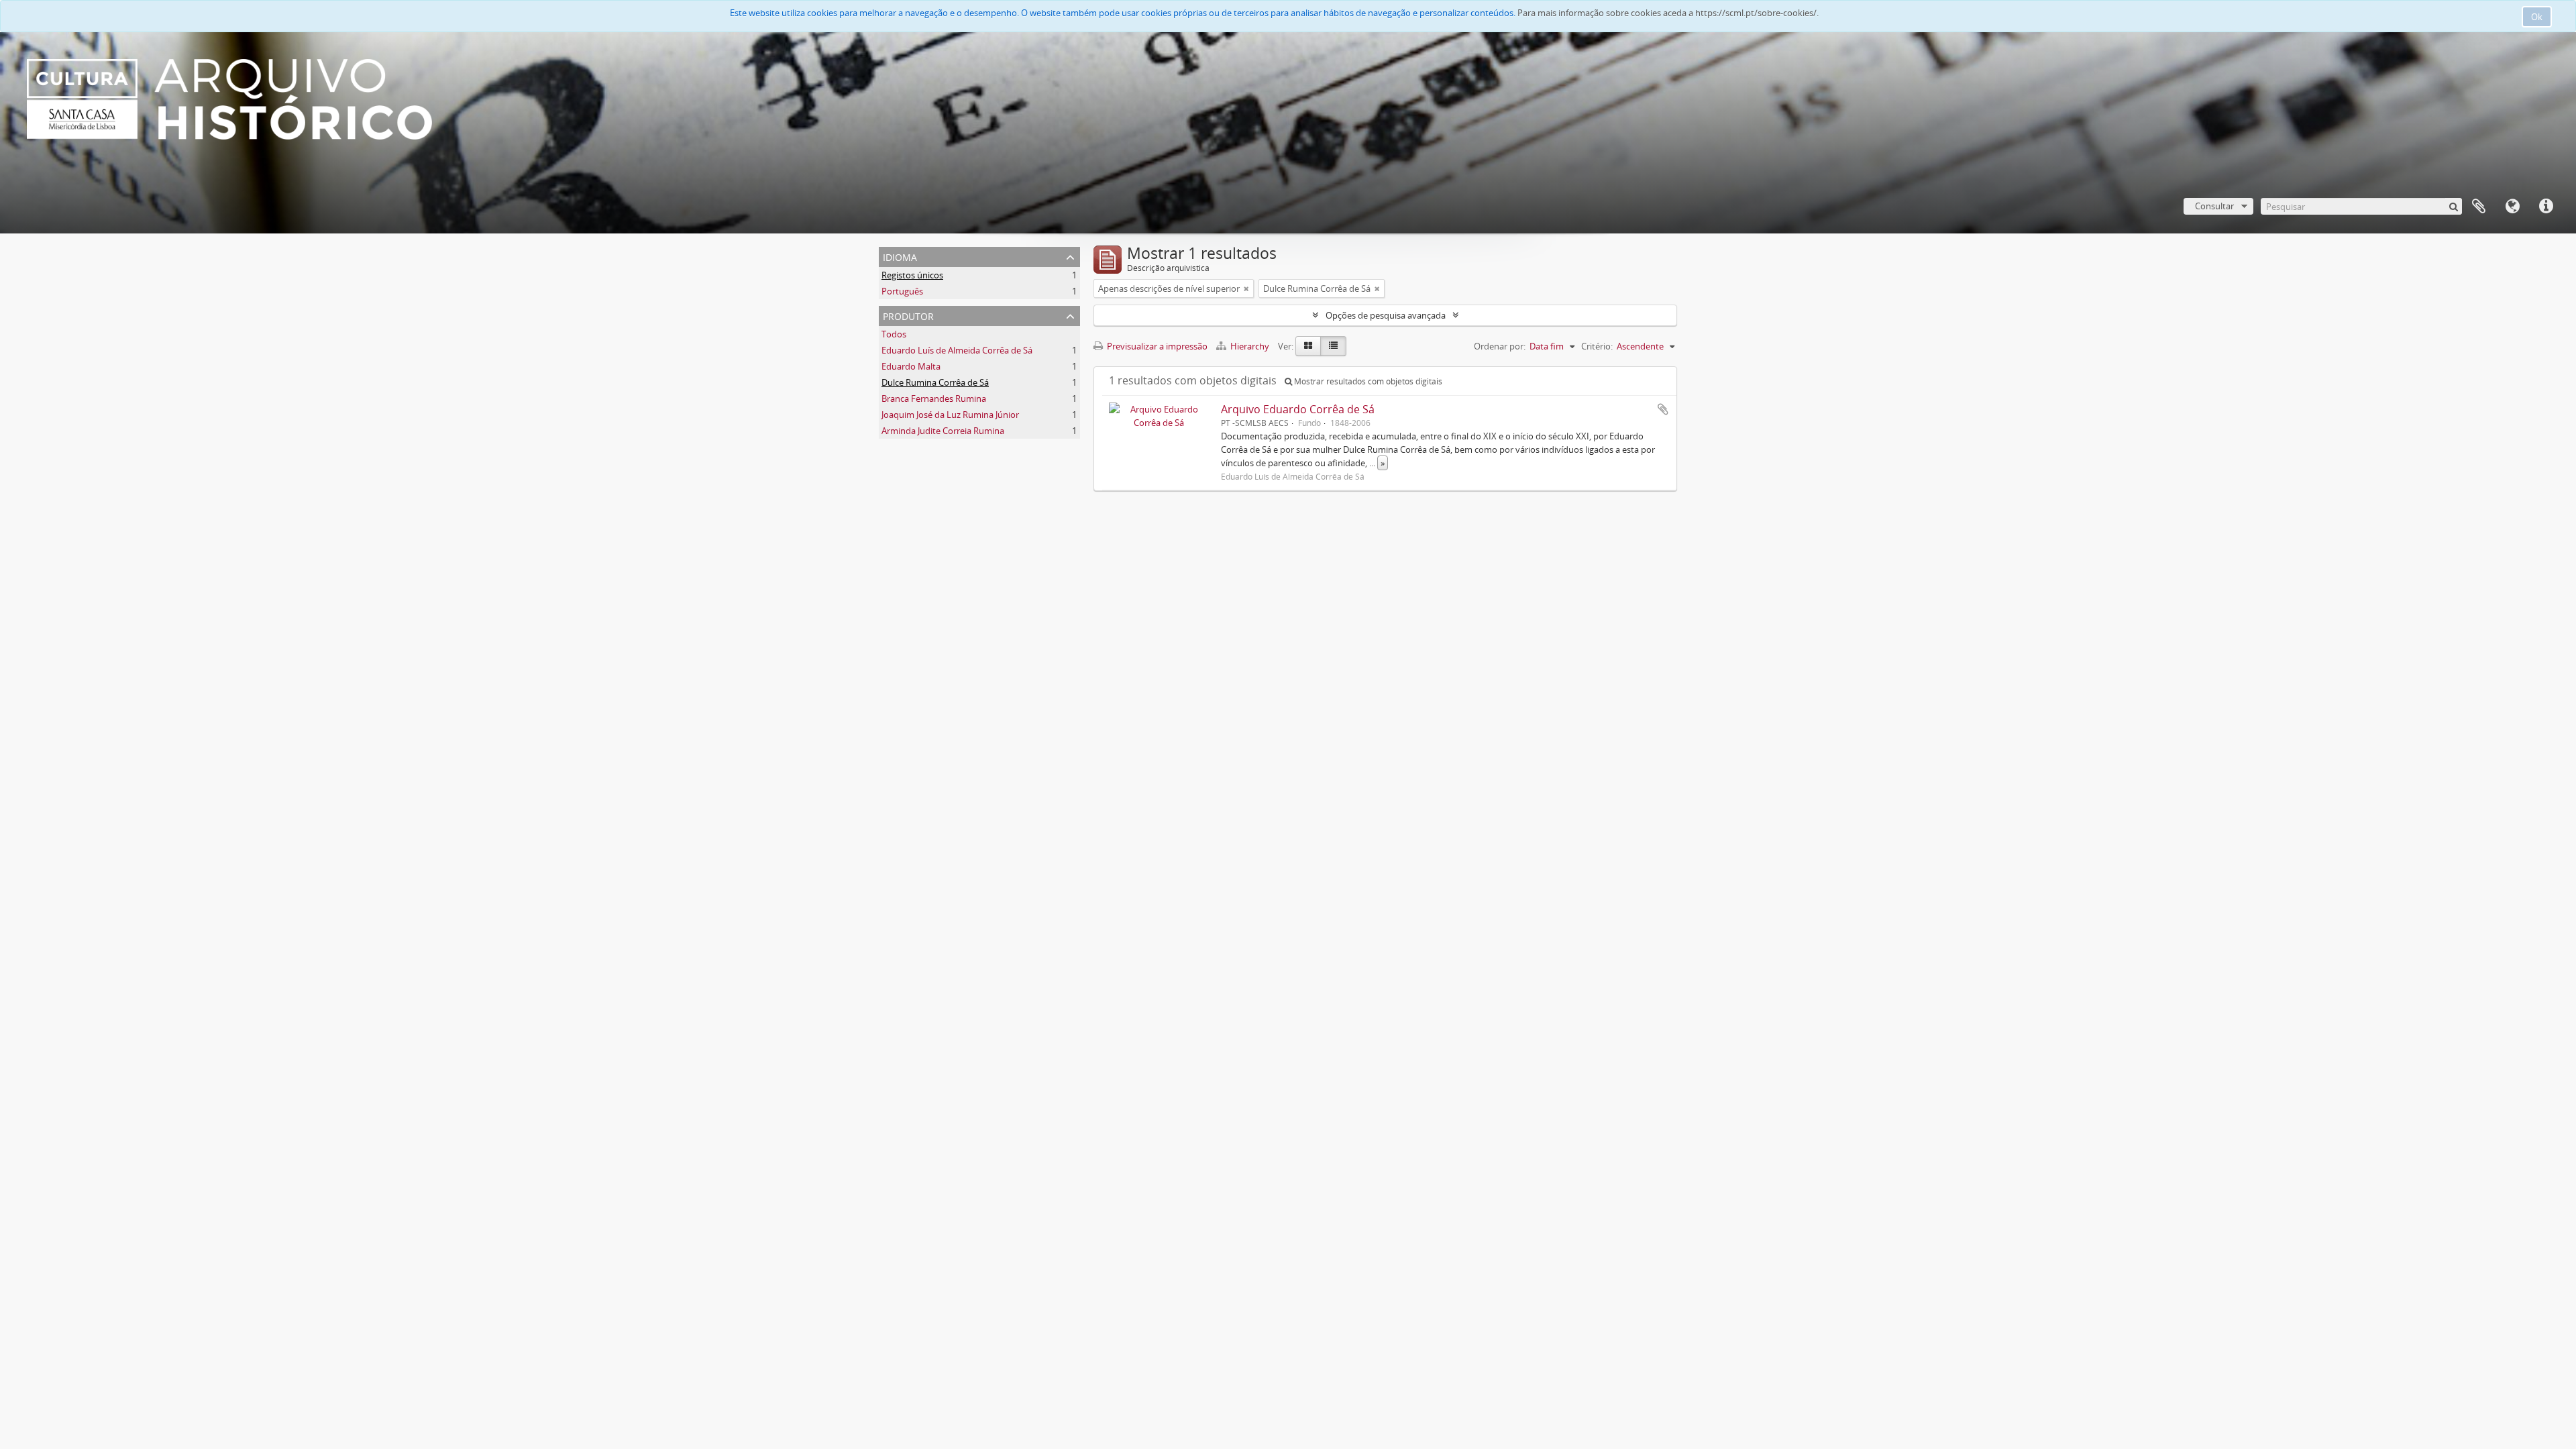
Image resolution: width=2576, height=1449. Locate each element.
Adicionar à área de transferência (1663, 409)
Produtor (908, 315)
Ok (2537, 17)
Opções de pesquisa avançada (1386, 315)
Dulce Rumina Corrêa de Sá (935, 382)
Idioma (2512, 207)
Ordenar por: (1500, 346)
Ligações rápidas (2546, 207)
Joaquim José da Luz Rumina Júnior (950, 415)
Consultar (2214, 206)
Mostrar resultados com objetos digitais (1367, 381)
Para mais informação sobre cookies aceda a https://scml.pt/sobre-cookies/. (1668, 13)
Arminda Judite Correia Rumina (943, 431)
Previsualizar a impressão (1156, 346)
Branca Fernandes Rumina (934, 398)
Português (902, 291)
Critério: (1597, 346)
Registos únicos (912, 275)
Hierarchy (1250, 346)
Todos (894, 334)
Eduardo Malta (911, 366)
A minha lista (2479, 207)
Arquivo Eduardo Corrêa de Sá (1298, 409)
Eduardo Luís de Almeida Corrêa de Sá (957, 350)
